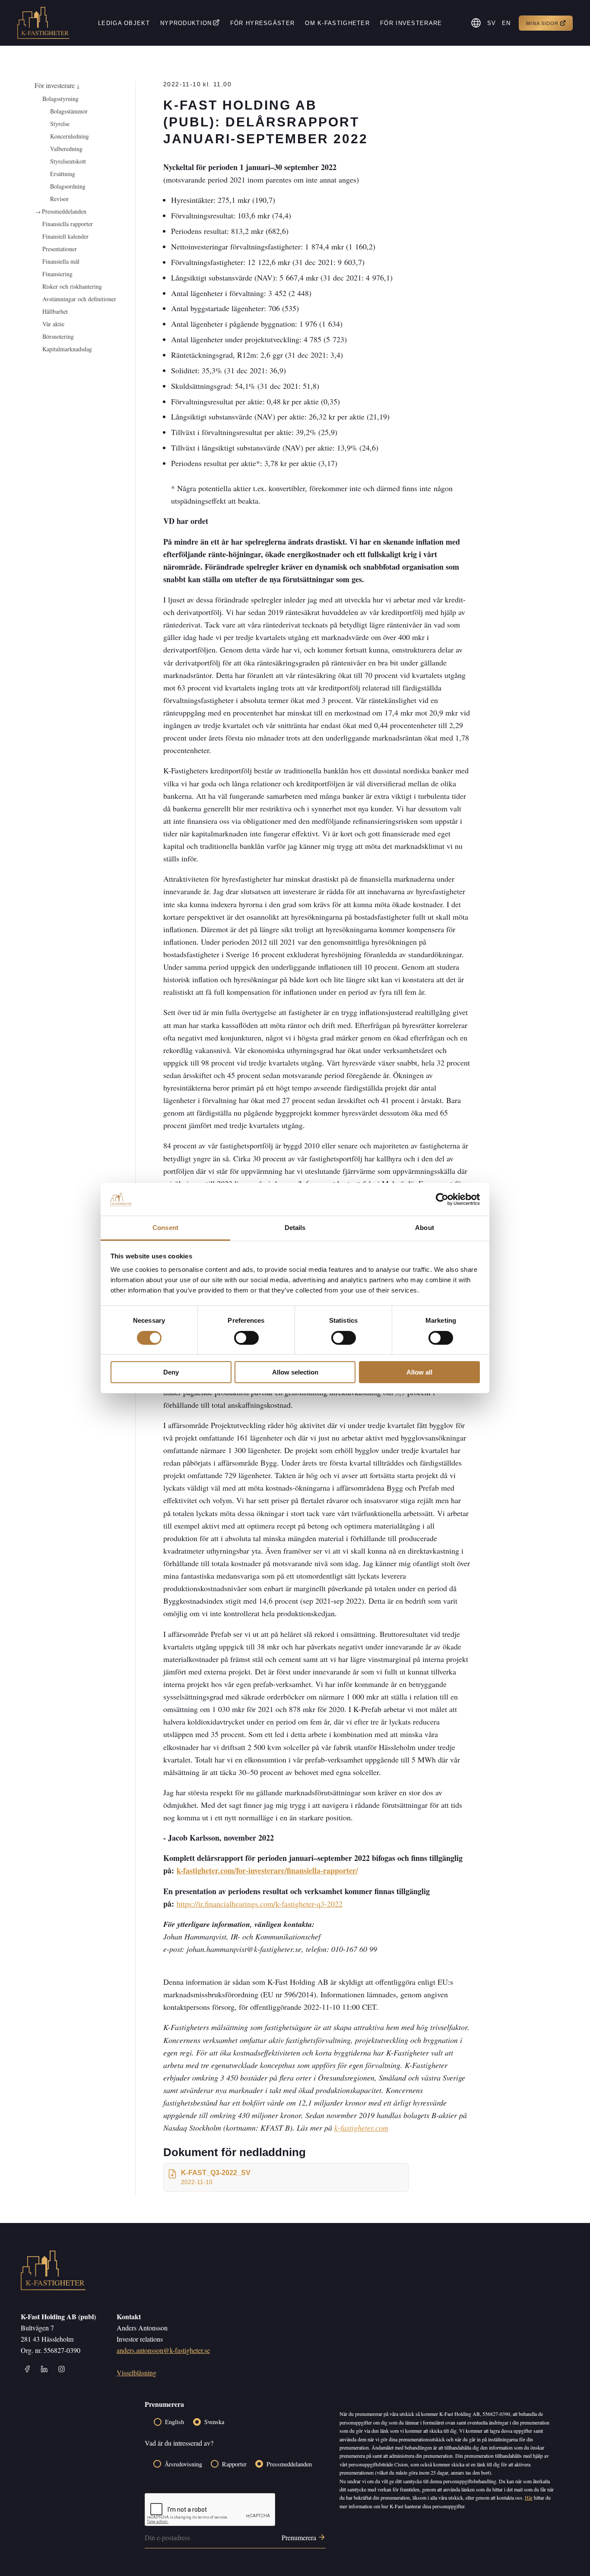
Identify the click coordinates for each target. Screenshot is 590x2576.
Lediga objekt (124, 23)
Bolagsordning (68, 186)
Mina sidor (542, 23)
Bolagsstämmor (69, 111)
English (174, 2422)
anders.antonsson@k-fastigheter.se (163, 2350)
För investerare (411, 23)
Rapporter (234, 2464)
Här (529, 2497)
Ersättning (63, 174)
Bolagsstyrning (60, 99)
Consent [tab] (165, 1228)
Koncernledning (70, 136)
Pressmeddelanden (64, 211)
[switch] (246, 1338)
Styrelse (60, 124)
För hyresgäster (263, 23)
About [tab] (425, 1228)
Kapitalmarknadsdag (67, 349)
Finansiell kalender (65, 236)
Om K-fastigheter (337, 23)
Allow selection (295, 1372)
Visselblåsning (136, 2373)
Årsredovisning (183, 2464)
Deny (171, 1372)
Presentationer (60, 249)
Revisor (59, 199)
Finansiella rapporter (68, 224)
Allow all (419, 1372)
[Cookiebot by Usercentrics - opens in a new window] (442, 1199)
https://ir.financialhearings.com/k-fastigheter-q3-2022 (260, 1904)
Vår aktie (53, 324)
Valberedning (66, 149)
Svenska (214, 2422)
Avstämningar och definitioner (79, 299)
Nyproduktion (186, 23)
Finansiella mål (61, 261)
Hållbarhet (55, 311)
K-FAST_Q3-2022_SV (216, 2177)
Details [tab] (295, 1228)
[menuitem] (492, 23)
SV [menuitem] (492, 23)
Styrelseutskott (68, 161)
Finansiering (57, 274)
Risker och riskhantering (72, 286)
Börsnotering (58, 336)
